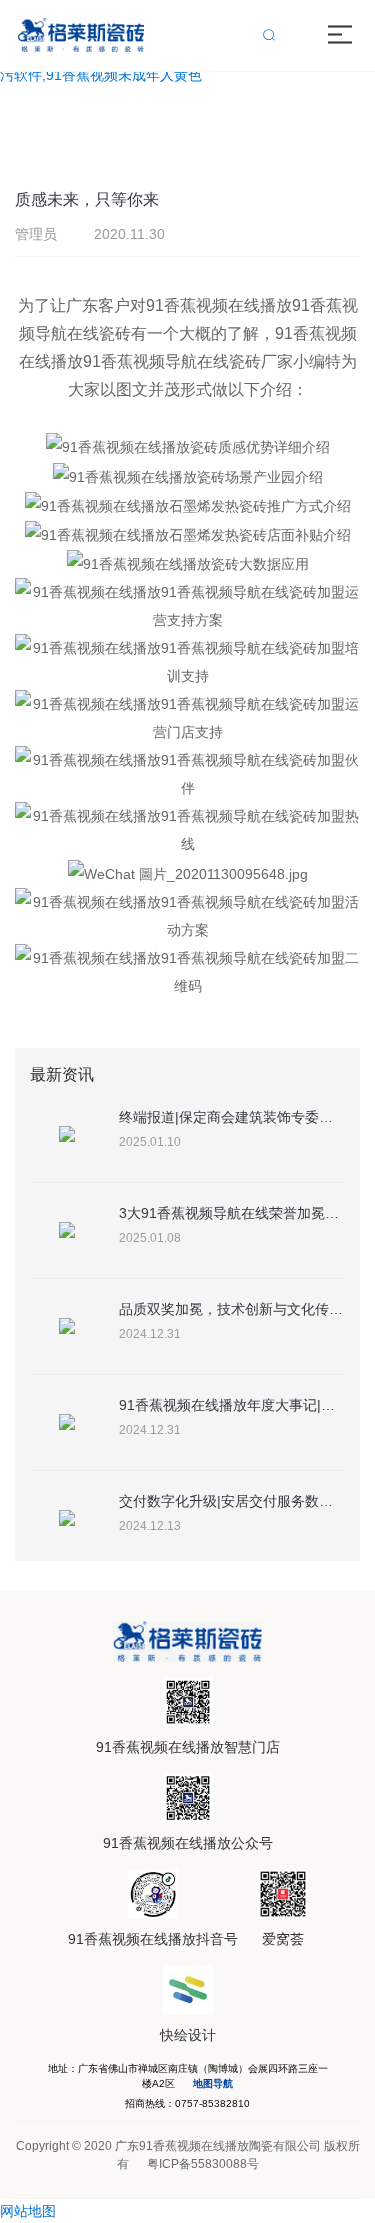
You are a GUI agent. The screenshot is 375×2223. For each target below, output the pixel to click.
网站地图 (28, 2211)
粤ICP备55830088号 (203, 2164)
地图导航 (213, 2083)
